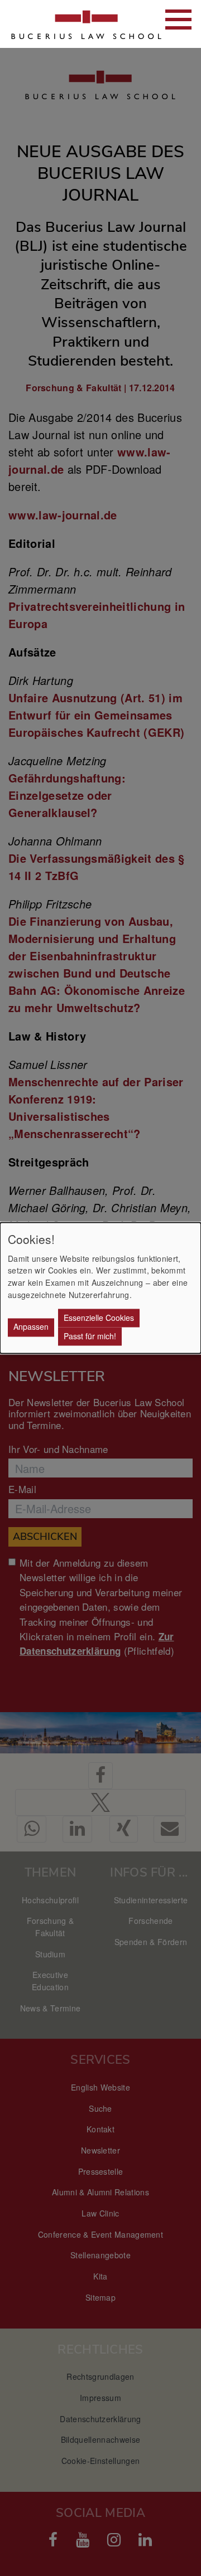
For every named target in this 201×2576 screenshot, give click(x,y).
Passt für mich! (90, 1336)
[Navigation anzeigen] (178, 20)
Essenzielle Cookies (99, 1318)
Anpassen (31, 1327)
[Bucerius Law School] (67, 24)
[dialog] (100, 1288)
